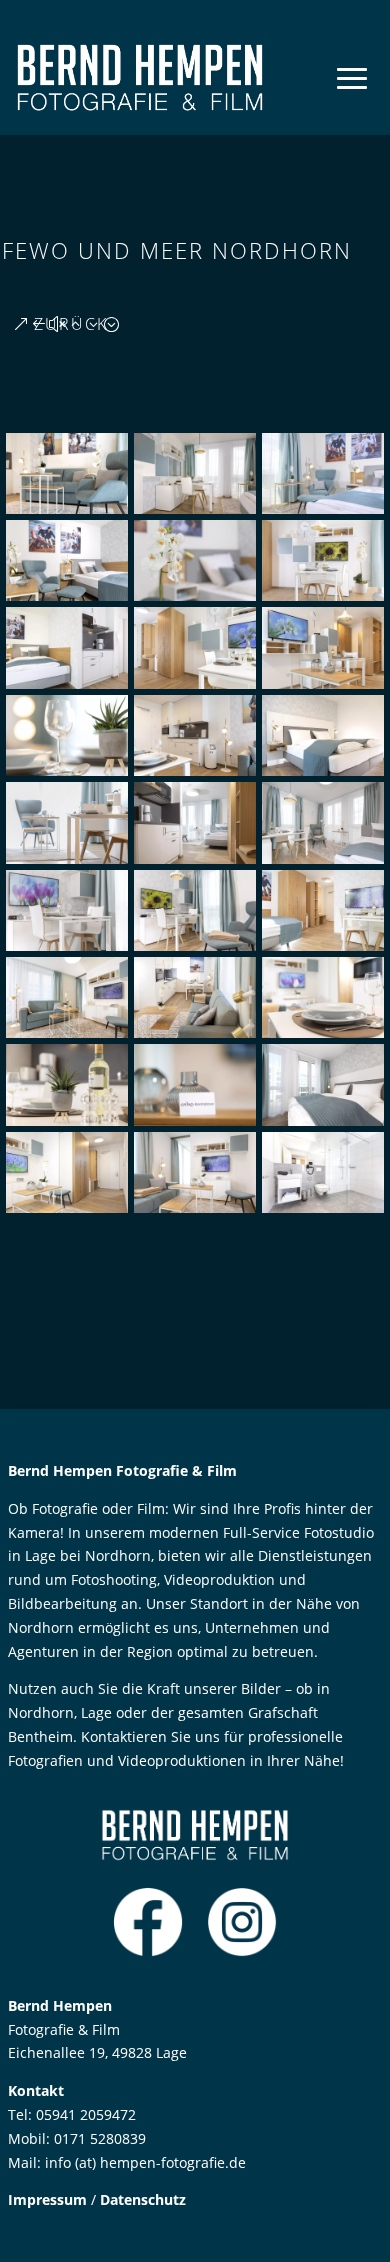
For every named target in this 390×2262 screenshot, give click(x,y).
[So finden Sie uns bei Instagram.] (242, 1951)
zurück (71, 324)
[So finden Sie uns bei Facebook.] (148, 1951)
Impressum (47, 2199)
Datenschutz (143, 2199)
